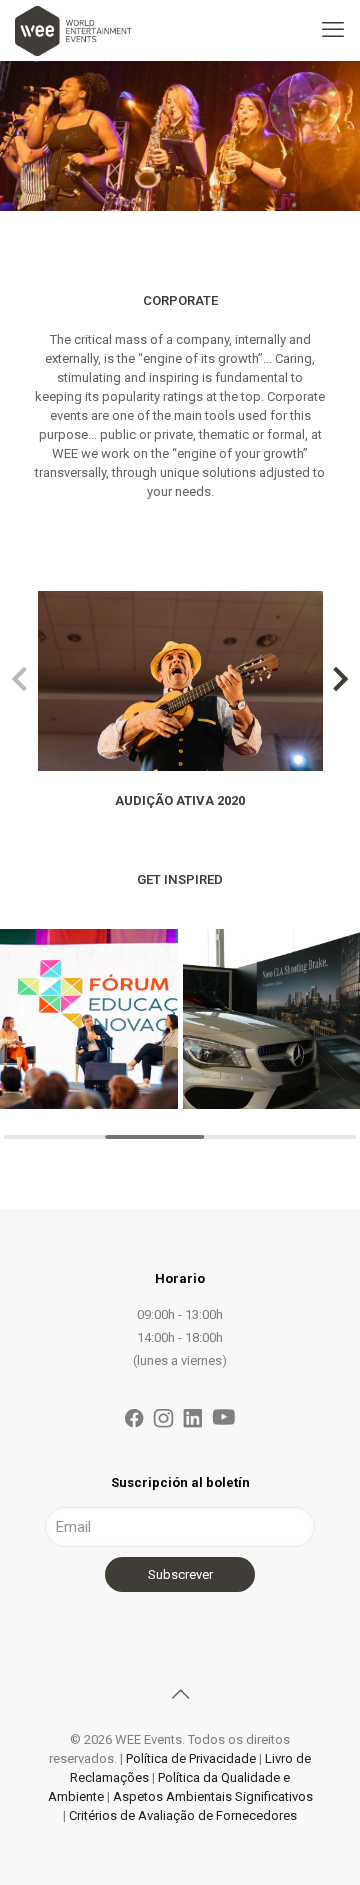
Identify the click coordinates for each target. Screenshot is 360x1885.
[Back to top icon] (180, 1694)
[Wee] (73, 30)
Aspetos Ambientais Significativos (213, 1796)
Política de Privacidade (191, 1758)
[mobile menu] (333, 30)
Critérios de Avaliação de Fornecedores (183, 1815)
